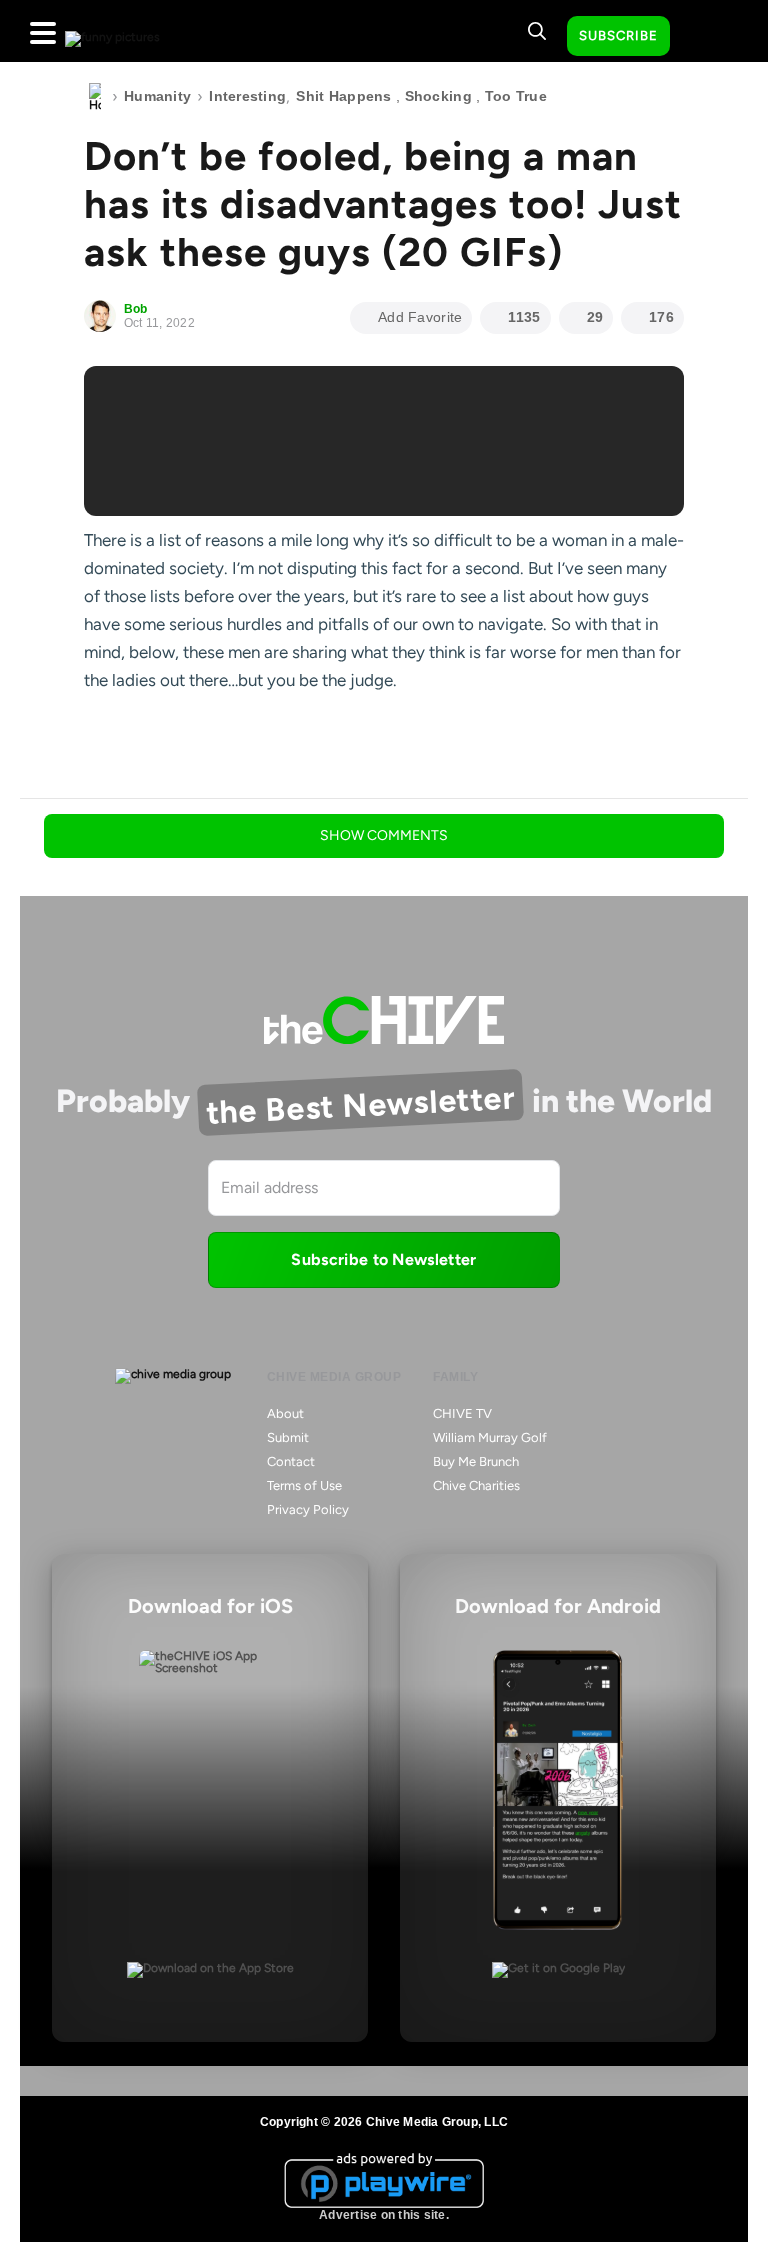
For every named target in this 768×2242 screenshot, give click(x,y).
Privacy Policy (308, 1509)
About (285, 1413)
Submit (288, 1437)
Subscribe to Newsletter (383, 1259)
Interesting (247, 96)
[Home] (95, 97)
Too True (516, 96)
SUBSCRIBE (618, 35)
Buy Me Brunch (476, 1461)
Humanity (157, 96)
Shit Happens (343, 96)
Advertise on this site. (384, 2215)
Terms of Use (304, 1485)
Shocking (438, 96)
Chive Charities (476, 1485)
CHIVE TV (462, 1413)
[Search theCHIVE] (537, 31)
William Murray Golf (490, 1437)
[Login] (703, 37)
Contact (291, 1461)
